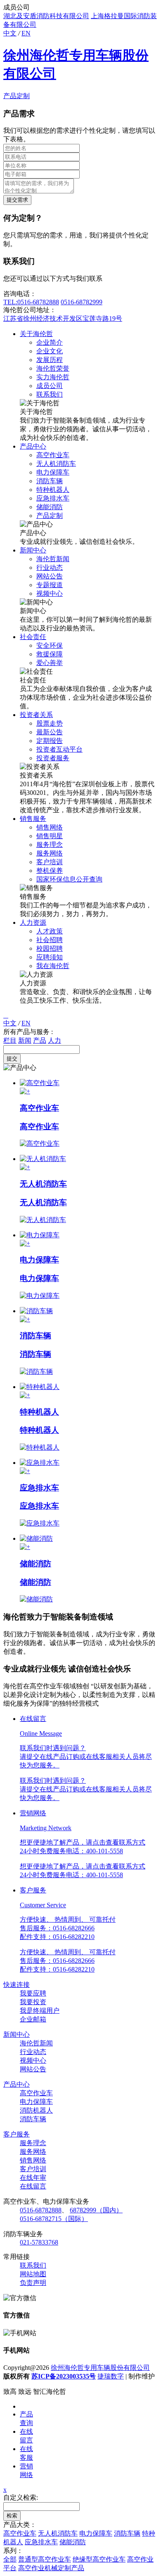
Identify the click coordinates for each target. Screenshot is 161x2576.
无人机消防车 (56, 464)
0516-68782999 (82, 302)
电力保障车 (53, 472)
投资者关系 (36, 715)
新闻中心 (33, 550)
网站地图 (33, 2274)
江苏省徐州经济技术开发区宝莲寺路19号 (63, 318)
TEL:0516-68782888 (31, 302)
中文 (10, 33)
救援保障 (50, 654)
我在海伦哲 (53, 966)
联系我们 (50, 394)
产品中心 (33, 446)
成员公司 (50, 386)
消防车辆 (50, 481)
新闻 (25, 1040)
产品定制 (17, 96)
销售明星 (50, 836)
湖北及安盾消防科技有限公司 (46, 16)
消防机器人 (36, 2110)
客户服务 (17, 2134)
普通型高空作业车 (45, 2559)
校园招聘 (50, 948)
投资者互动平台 (59, 749)
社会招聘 (50, 940)
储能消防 (50, 507)
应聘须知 (50, 957)
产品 (40, 1040)
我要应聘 (33, 1993)
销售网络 (50, 827)
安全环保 (50, 645)
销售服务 (33, 819)
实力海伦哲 (53, 377)
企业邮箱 (33, 2019)
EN (26, 33)
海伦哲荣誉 (53, 368)
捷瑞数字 (111, 2376)
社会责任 (33, 637)
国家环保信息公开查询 (69, 879)
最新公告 (50, 732)
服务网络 (50, 853)
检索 (12, 2516)
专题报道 (50, 585)
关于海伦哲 (36, 334)
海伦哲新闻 (53, 559)
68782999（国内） (96, 2210)
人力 (54, 1040)
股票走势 (50, 723)
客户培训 (50, 862)
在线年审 (33, 2178)
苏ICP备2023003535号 (64, 2376)
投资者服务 (53, 758)
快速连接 (17, 1985)
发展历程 (50, 360)
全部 (10, 2559)
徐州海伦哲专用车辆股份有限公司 (100, 2368)
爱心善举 (50, 663)
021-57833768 (39, 2242)
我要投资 (33, 2002)
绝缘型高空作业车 (99, 2559)
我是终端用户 (40, 2011)
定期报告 (50, 741)
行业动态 (50, 568)
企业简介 (50, 342)
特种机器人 (53, 490)
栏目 (10, 1040)
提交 (12, 1059)
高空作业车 (53, 455)
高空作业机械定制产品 (51, 2568)
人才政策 (50, 931)
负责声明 (33, 2283)
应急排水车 (53, 498)
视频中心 (50, 593)
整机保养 (50, 871)
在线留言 (33, 2186)
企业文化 (50, 351)
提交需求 (17, 200)
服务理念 (50, 845)
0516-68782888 (41, 2210)
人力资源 (33, 923)
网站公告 (50, 576)
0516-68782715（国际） (54, 2219)
